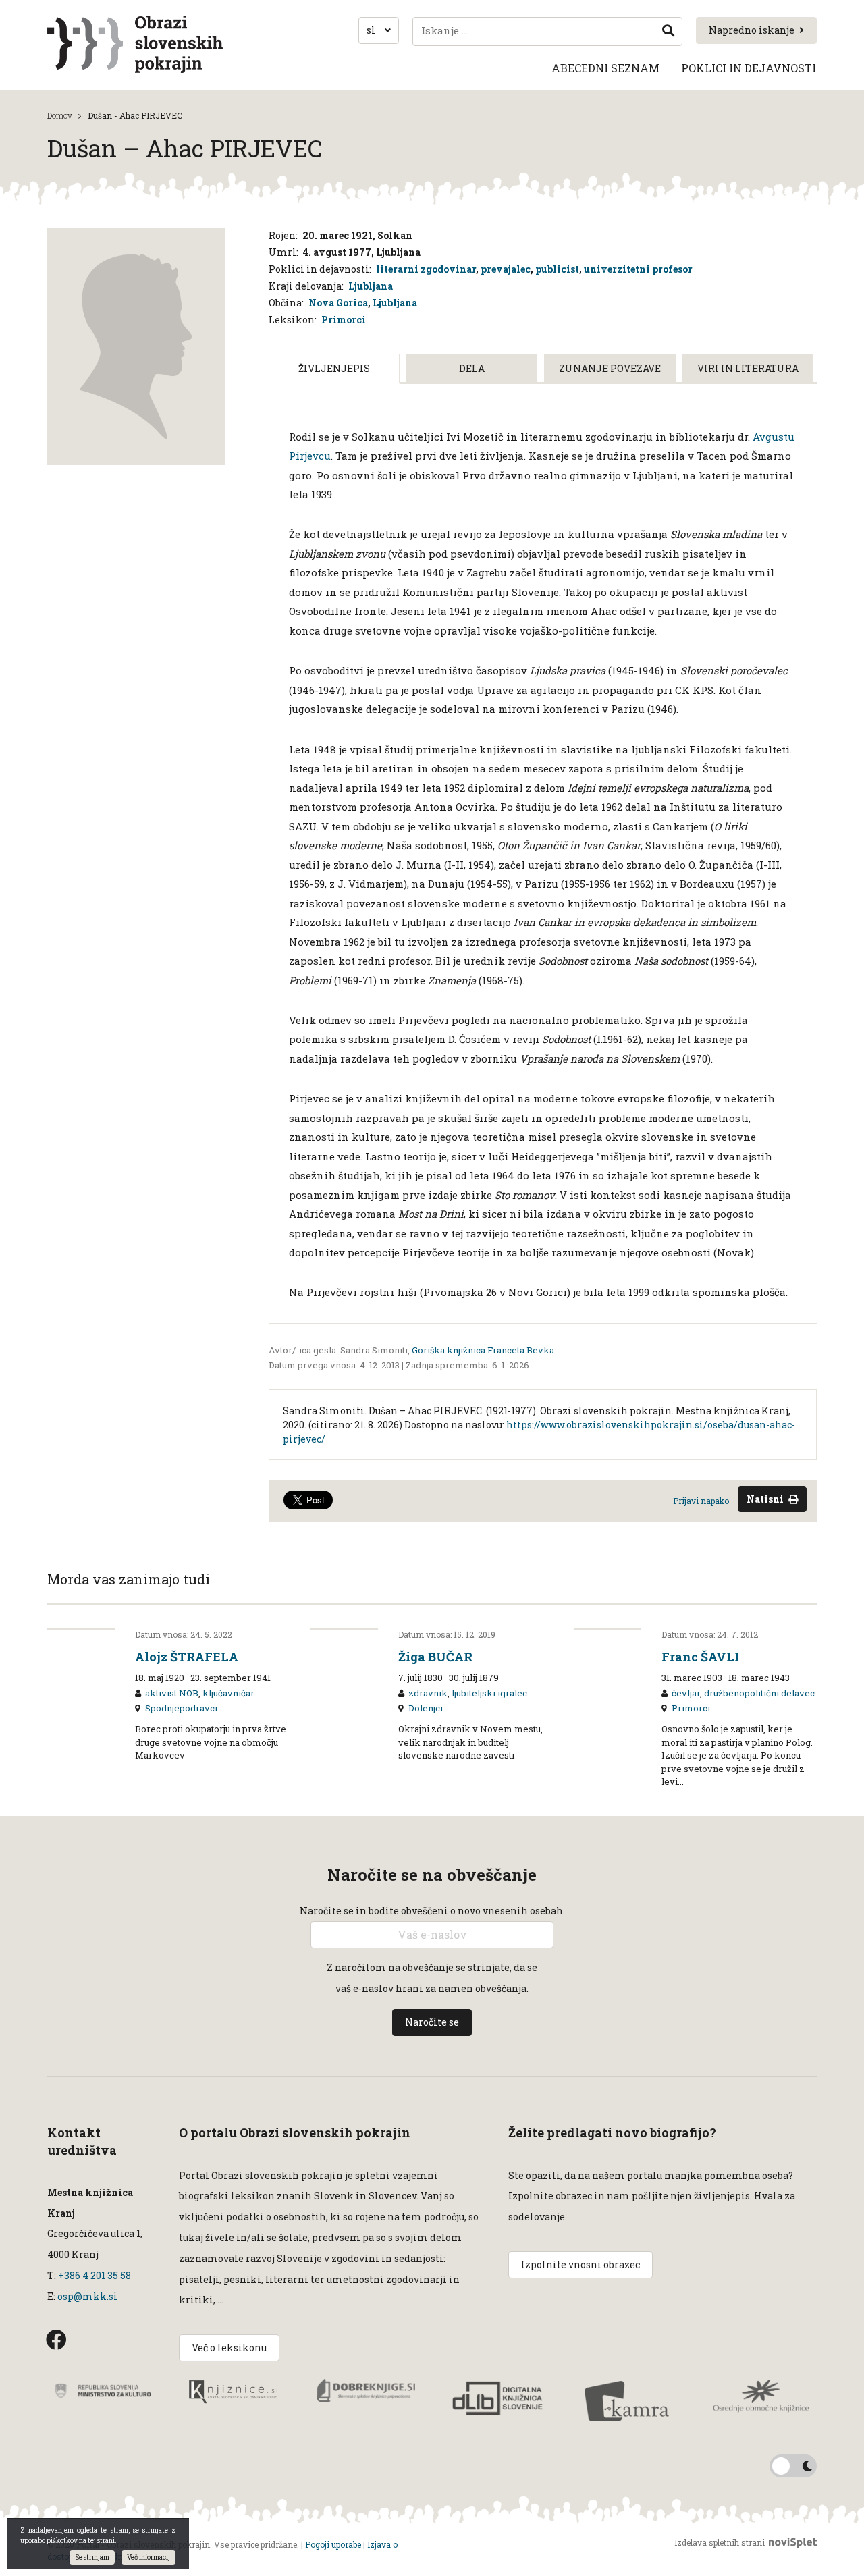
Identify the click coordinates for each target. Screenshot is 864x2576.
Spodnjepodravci (181, 1708)
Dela (472, 368)
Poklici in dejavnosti (749, 68)
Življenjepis (334, 368)
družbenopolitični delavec (759, 1693)
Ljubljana (371, 286)
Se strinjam (92, 2557)
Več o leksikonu (229, 2347)
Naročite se (432, 2022)
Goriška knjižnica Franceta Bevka (483, 1350)
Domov (60, 115)
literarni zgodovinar (426, 269)
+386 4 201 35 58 (93, 2275)
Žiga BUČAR (435, 1657)
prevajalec (506, 269)
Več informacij (148, 2557)
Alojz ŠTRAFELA (187, 1657)
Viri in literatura (748, 368)
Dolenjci (426, 1708)
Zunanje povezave (610, 368)
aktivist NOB (172, 1693)
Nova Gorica (338, 303)
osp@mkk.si (87, 2296)
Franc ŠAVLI (700, 1657)
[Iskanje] (668, 31)
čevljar (686, 1693)
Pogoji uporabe (333, 2544)
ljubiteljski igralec (489, 1693)
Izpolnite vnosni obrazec (580, 2264)
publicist (557, 269)
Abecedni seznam (605, 68)
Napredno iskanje (752, 30)
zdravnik (428, 1693)
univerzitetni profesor (638, 269)
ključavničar (228, 1693)
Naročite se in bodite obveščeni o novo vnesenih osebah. (432, 1911)
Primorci (344, 320)
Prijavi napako (701, 1501)
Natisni (765, 1499)
